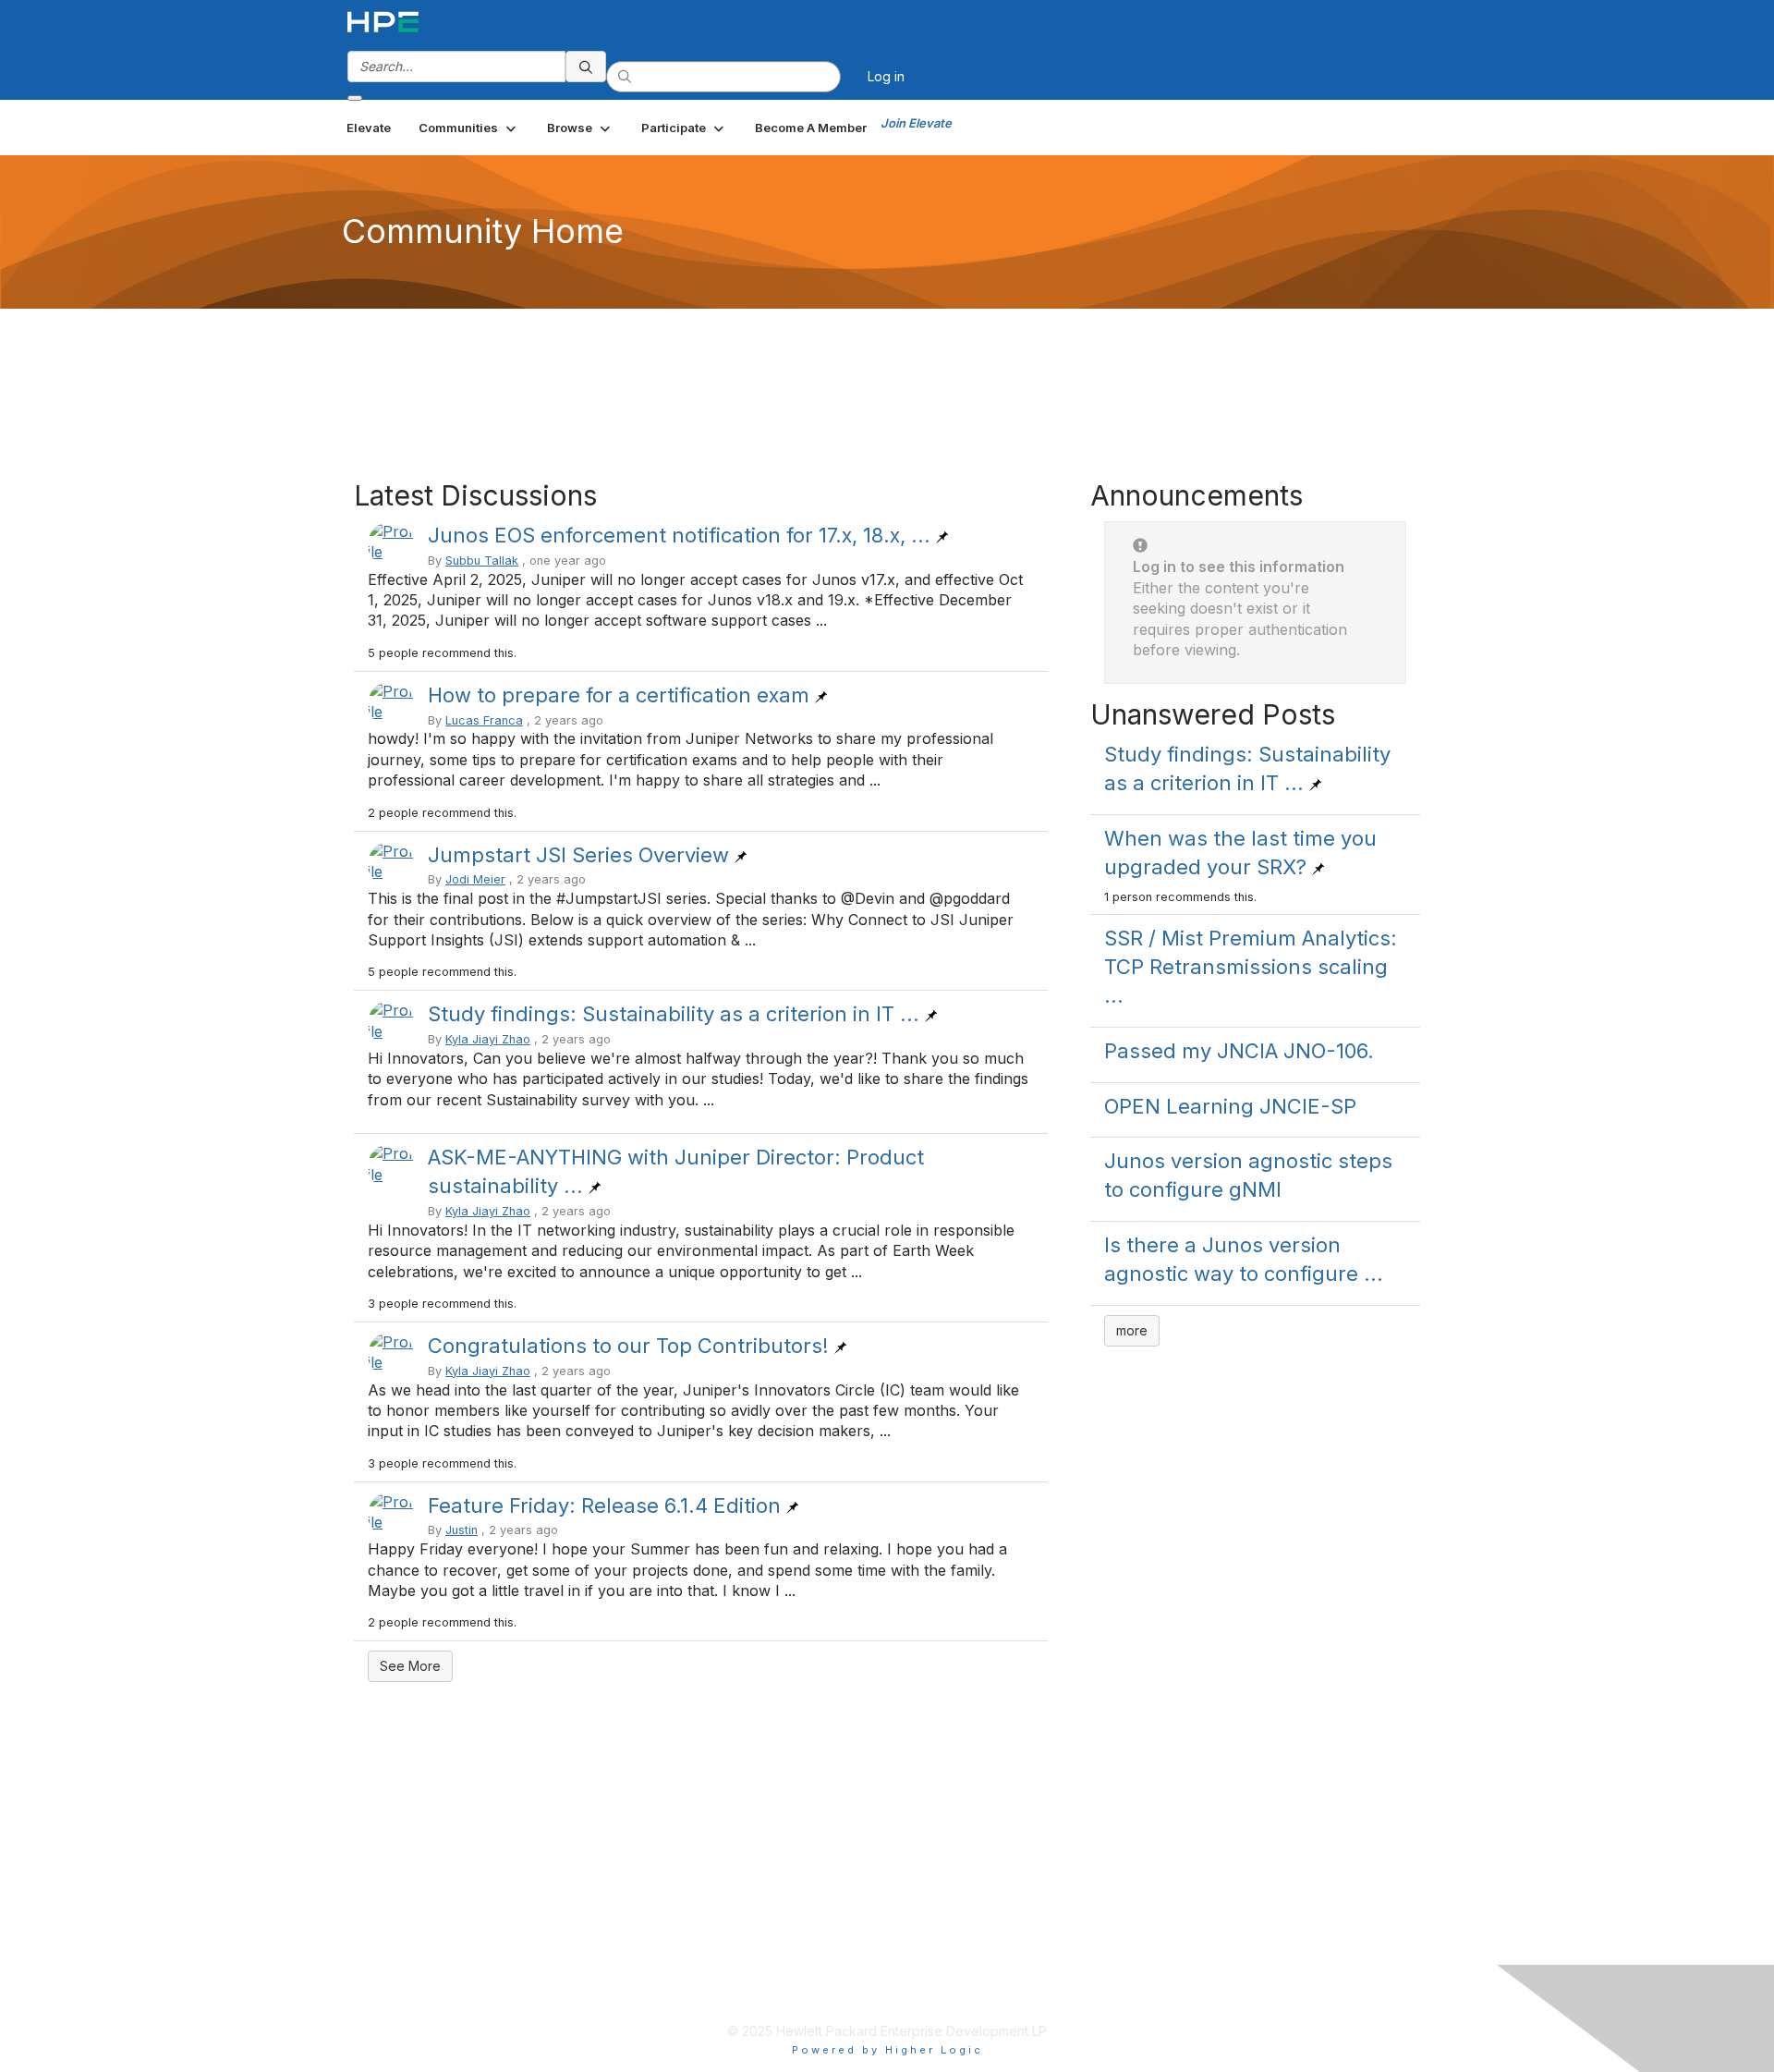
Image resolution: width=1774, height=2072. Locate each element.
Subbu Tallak (482, 561)
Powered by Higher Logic (887, 2050)
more (1132, 1330)
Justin (462, 1530)
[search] (586, 67)
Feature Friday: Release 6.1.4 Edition (604, 1505)
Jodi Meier (475, 879)
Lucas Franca (484, 720)
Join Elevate (916, 123)
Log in (886, 76)
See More (410, 1666)
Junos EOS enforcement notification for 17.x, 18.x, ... (679, 535)
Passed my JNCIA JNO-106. (1239, 1051)
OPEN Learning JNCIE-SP (1230, 1106)
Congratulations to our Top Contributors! (628, 1346)
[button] (469, 128)
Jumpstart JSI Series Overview (578, 855)
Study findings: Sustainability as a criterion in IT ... (674, 1014)
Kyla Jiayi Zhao (488, 1039)
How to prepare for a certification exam (619, 695)
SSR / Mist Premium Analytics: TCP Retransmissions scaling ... (1251, 967)
